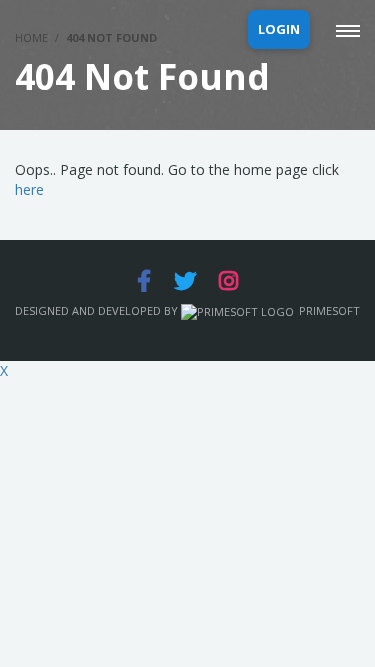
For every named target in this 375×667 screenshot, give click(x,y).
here (29, 189)
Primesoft (329, 310)
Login (279, 29)
